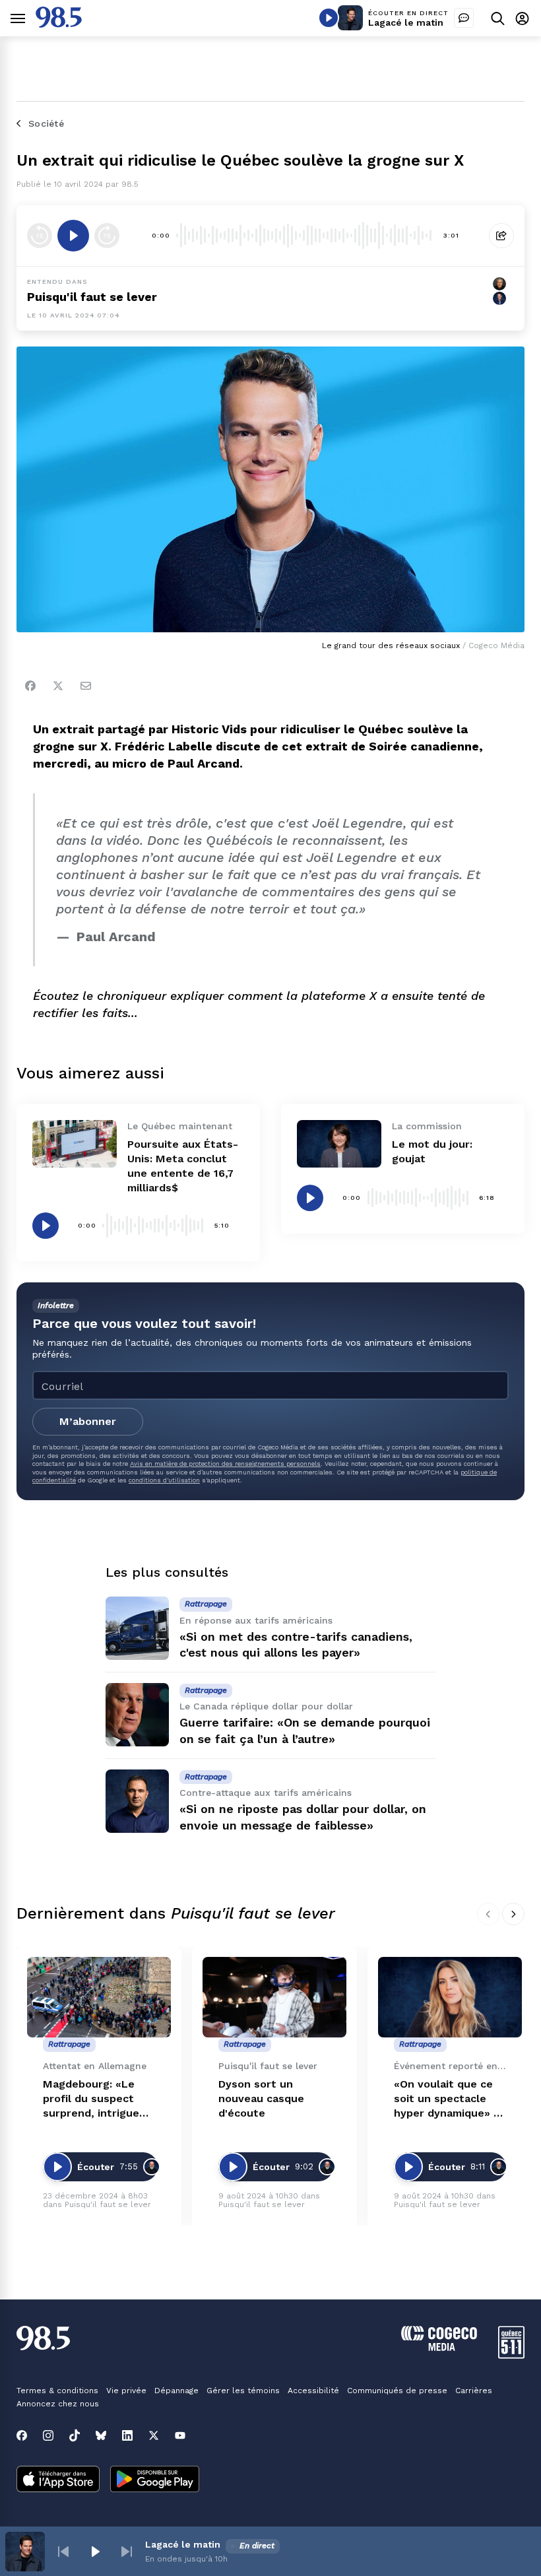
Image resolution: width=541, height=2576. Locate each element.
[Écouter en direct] (329, 18)
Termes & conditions (57, 2391)
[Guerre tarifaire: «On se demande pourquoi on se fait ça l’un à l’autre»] (137, 1715)
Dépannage (176, 2391)
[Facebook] (30, 686)
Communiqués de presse (397, 2391)
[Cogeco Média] (439, 2347)
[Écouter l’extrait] (73, 236)
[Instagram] (48, 2435)
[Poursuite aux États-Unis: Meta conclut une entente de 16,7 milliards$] (75, 1144)
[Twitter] (58, 686)
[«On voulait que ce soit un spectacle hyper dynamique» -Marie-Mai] (450, 1998)
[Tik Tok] (75, 2435)
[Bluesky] (101, 2435)
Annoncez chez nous (58, 2404)
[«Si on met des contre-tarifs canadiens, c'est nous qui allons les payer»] (137, 1628)
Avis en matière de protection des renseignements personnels (225, 1464)
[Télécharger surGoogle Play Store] (155, 2480)
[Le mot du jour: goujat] (339, 1144)
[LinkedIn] (127, 2435)
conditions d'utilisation (164, 1480)
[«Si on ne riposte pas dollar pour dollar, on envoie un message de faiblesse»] (137, 1801)
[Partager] (501, 236)
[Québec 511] (511, 2355)
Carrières (474, 2391)
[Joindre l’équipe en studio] (464, 18)
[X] (154, 2435)
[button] (63, 2552)
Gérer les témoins (243, 2391)
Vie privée (126, 2391)
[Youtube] (180, 2435)
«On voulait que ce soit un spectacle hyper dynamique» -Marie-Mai (446, 2099)
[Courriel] (86, 686)
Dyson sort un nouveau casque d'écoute (261, 2098)
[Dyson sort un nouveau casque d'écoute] (274, 1998)
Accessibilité (313, 2391)
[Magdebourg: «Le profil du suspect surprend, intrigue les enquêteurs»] (99, 1998)
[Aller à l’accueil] (59, 24)
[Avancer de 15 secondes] (107, 236)
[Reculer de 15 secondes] (40, 236)
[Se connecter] (522, 18)
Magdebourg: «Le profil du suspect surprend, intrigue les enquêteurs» (91, 2099)
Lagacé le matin (406, 22)
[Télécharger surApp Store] (58, 2480)
